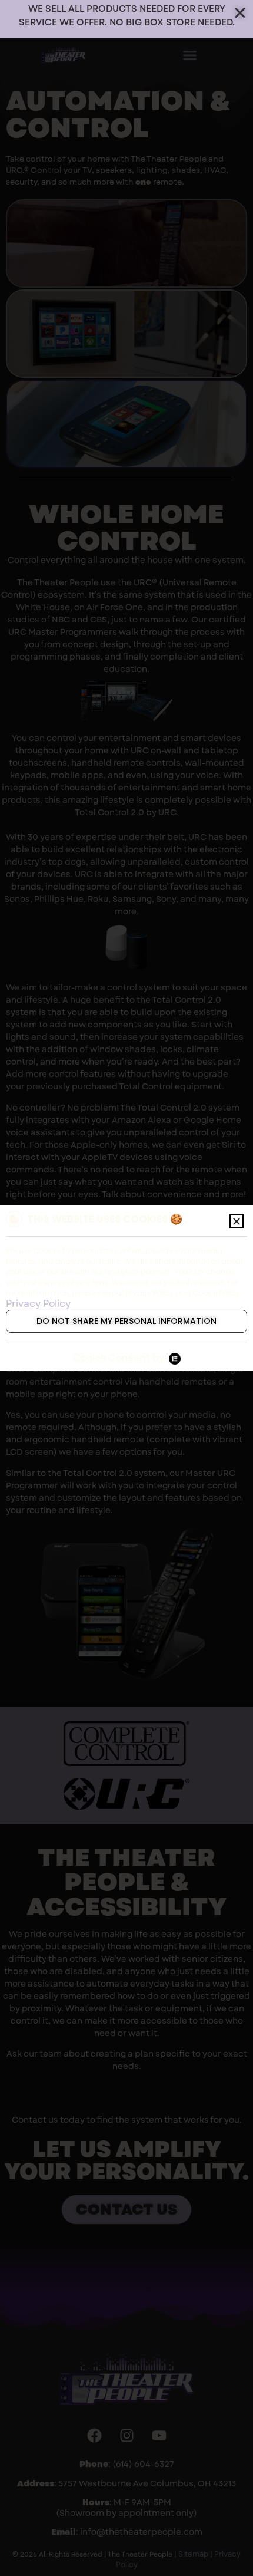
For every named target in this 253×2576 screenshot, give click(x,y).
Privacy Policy (38, 1304)
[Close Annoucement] (240, 13)
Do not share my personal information (126, 1321)
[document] (126, 1288)
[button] (237, 1221)
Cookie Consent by (119, 1358)
